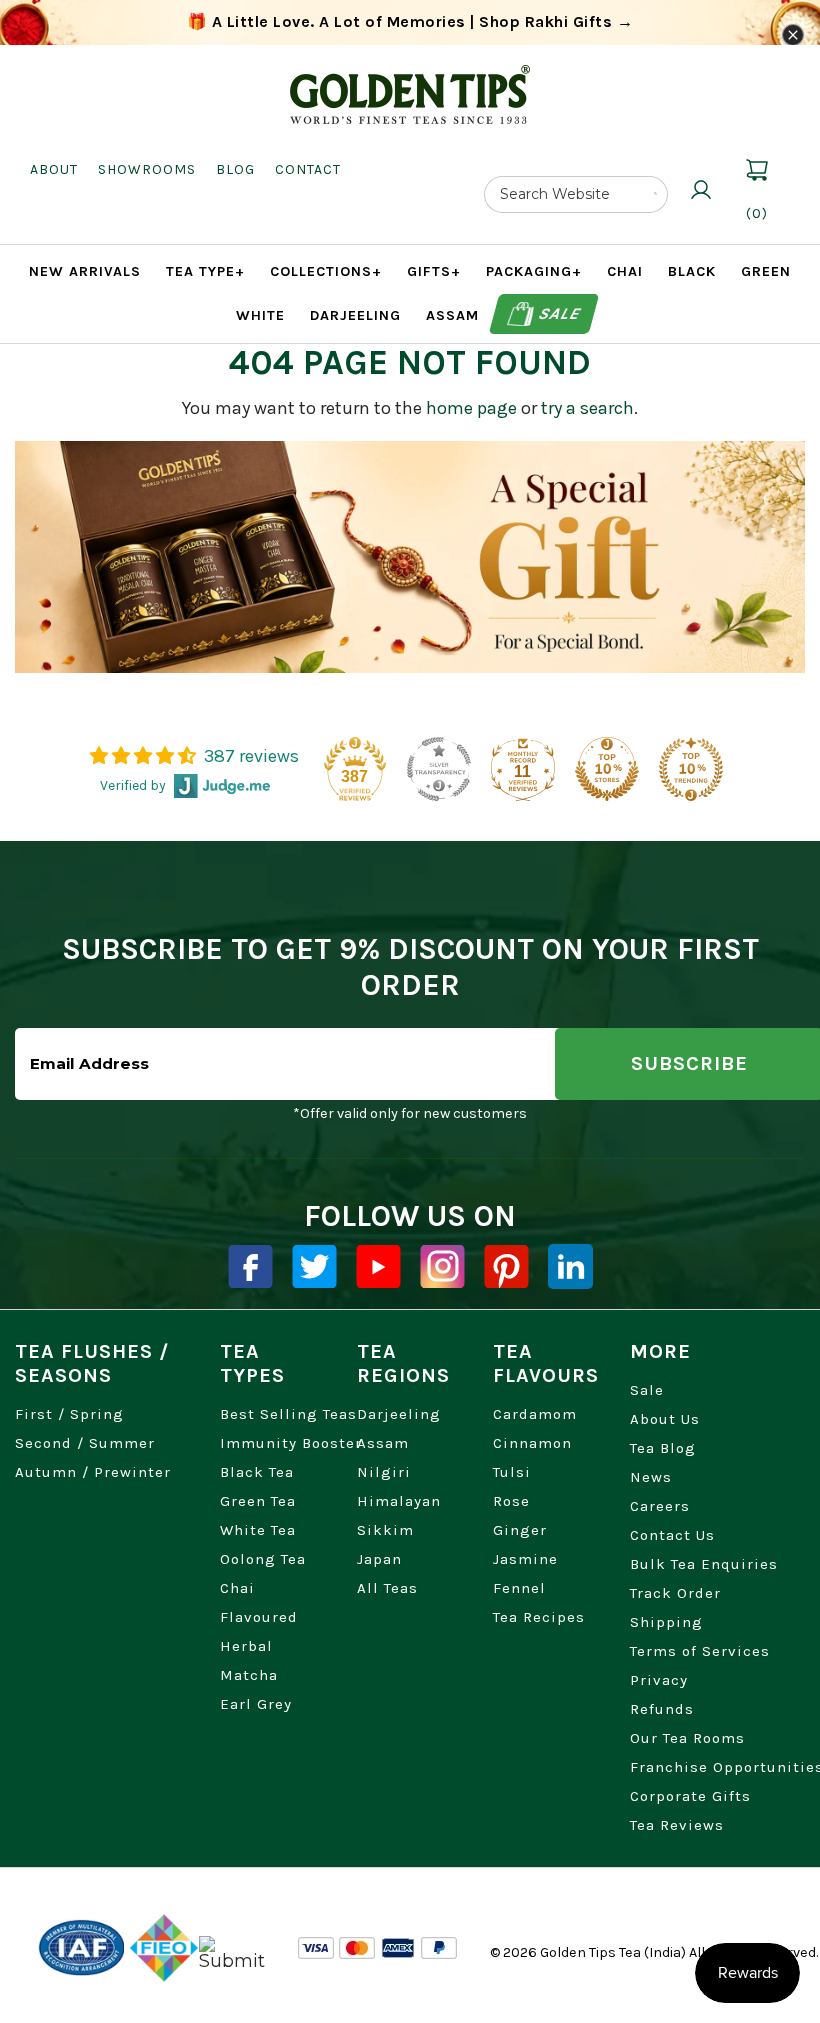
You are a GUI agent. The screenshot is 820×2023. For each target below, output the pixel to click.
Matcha (249, 1675)
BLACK (692, 271)
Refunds (662, 1709)
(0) (757, 213)
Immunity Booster (291, 1443)
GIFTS (434, 271)
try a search (587, 408)
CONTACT (308, 169)
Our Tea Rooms (687, 1738)
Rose (511, 1501)
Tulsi (512, 1472)
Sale (559, 313)
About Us (665, 1419)
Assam (383, 1443)
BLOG (235, 169)
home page (471, 408)
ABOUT (54, 169)
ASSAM (452, 315)
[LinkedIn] (570, 1266)
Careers (660, 1506)
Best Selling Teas (288, 1414)
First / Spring (69, 1414)
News (651, 1477)
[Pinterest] (506, 1266)
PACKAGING (534, 271)
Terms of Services (700, 1651)
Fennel (519, 1588)
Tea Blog (663, 1448)
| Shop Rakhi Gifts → (410, 21)
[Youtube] (378, 1266)
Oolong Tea (263, 1559)
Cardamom (535, 1414)
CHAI (625, 271)
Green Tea (258, 1501)
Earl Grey (256, 1704)
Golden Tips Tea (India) (613, 1952)
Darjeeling (399, 1414)
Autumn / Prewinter (93, 1472)
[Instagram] (442, 1266)
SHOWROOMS (147, 169)
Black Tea (257, 1472)
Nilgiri (384, 1472)
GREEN (766, 271)
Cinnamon (532, 1443)
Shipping (666, 1622)
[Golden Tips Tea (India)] (410, 79)
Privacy (659, 1680)
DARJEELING (355, 315)
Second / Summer (85, 1443)
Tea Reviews (677, 1825)
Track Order (675, 1593)
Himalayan (399, 1501)
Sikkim (385, 1530)
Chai (237, 1588)
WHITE (260, 315)
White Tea (258, 1530)
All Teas (387, 1588)
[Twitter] (314, 1266)
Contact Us (672, 1535)
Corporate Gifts (690, 1796)
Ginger (520, 1530)
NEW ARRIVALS (85, 271)
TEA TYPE (205, 271)
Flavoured (259, 1617)
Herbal (246, 1646)
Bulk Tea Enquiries (704, 1564)
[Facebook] (250, 1266)
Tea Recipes (539, 1617)
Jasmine (525, 1559)
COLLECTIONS (326, 271)
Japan (379, 1559)
